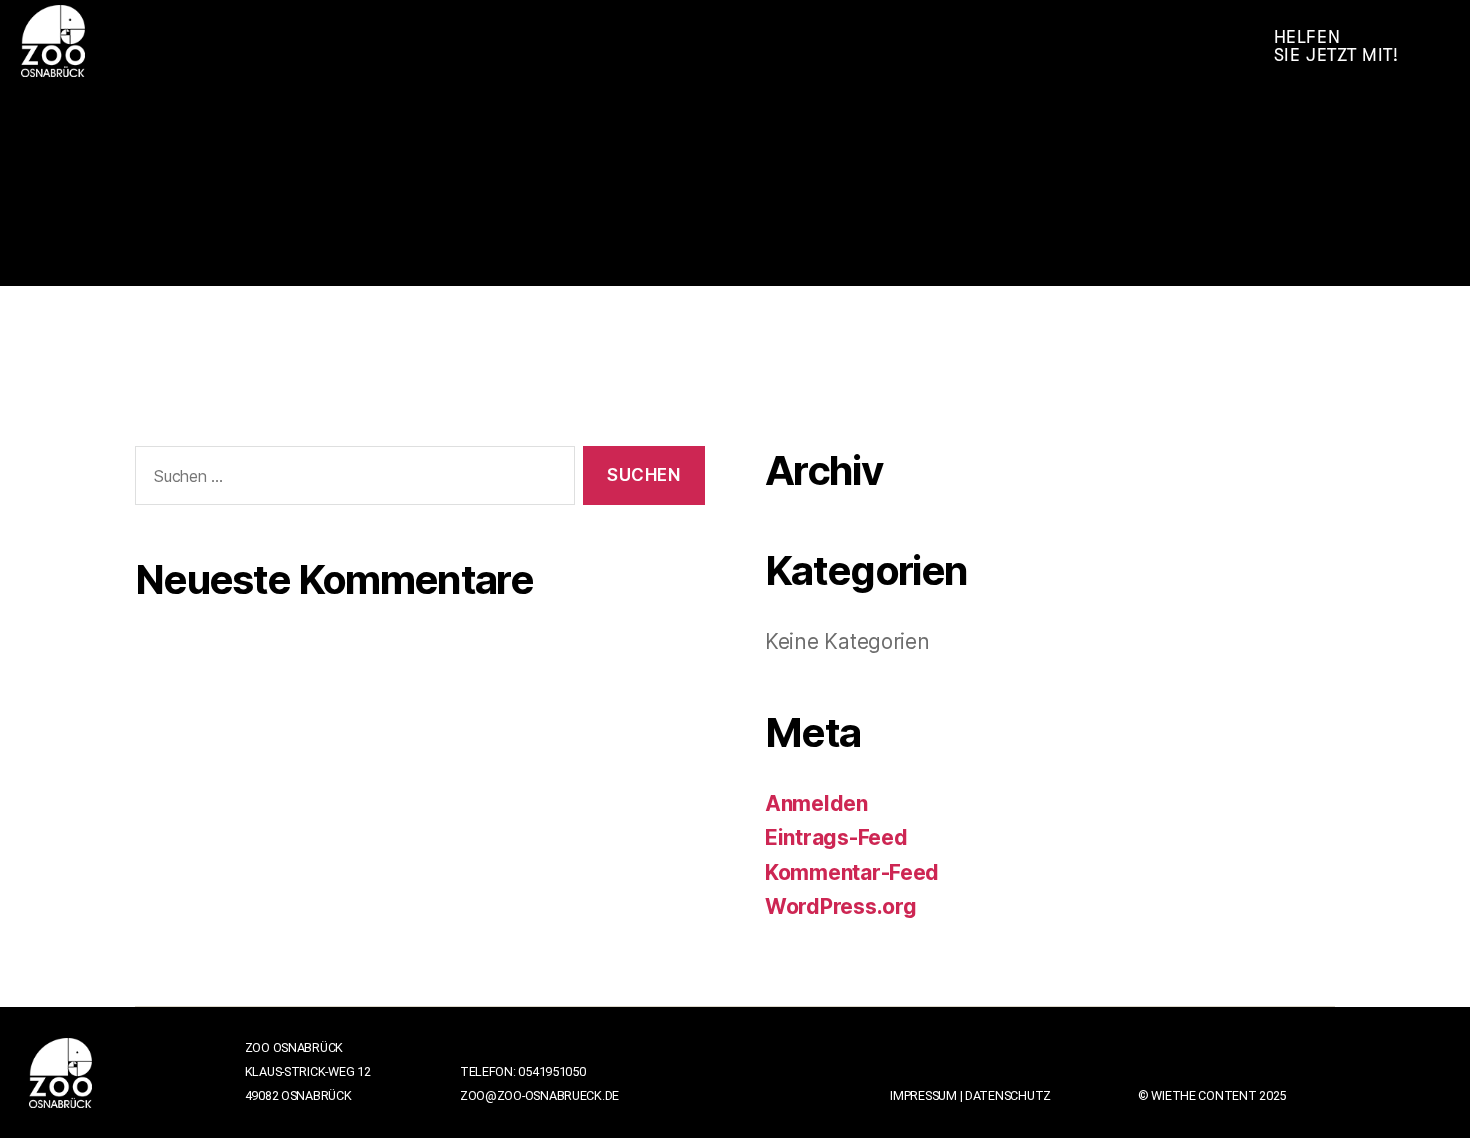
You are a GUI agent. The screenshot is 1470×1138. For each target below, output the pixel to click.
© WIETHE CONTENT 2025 (1212, 1095)
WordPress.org (841, 906)
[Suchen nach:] (351, 479)
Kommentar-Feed (852, 872)
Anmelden (816, 803)
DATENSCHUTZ (1008, 1095)
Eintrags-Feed (836, 837)
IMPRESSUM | (927, 1095)
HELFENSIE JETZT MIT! (1336, 46)
